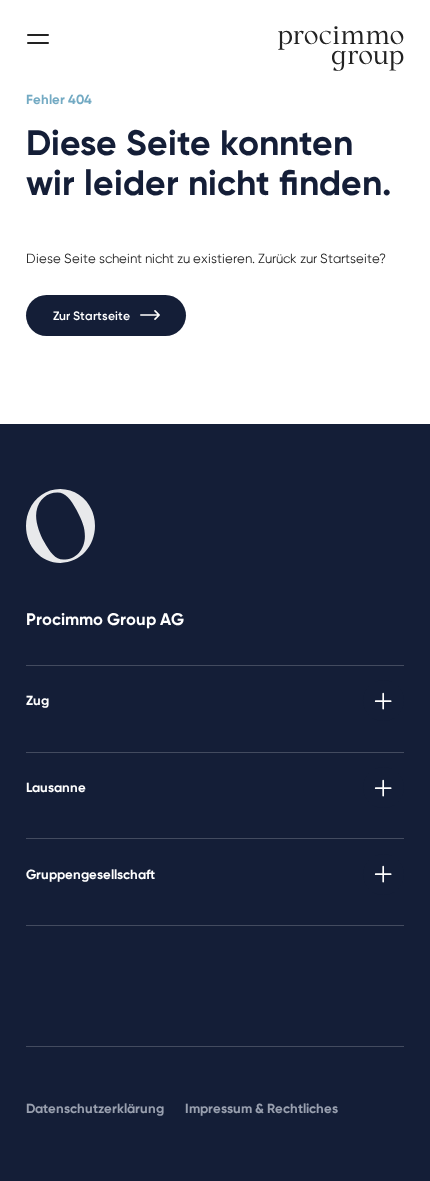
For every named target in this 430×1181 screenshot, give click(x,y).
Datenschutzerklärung (95, 1108)
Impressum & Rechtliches (261, 1108)
